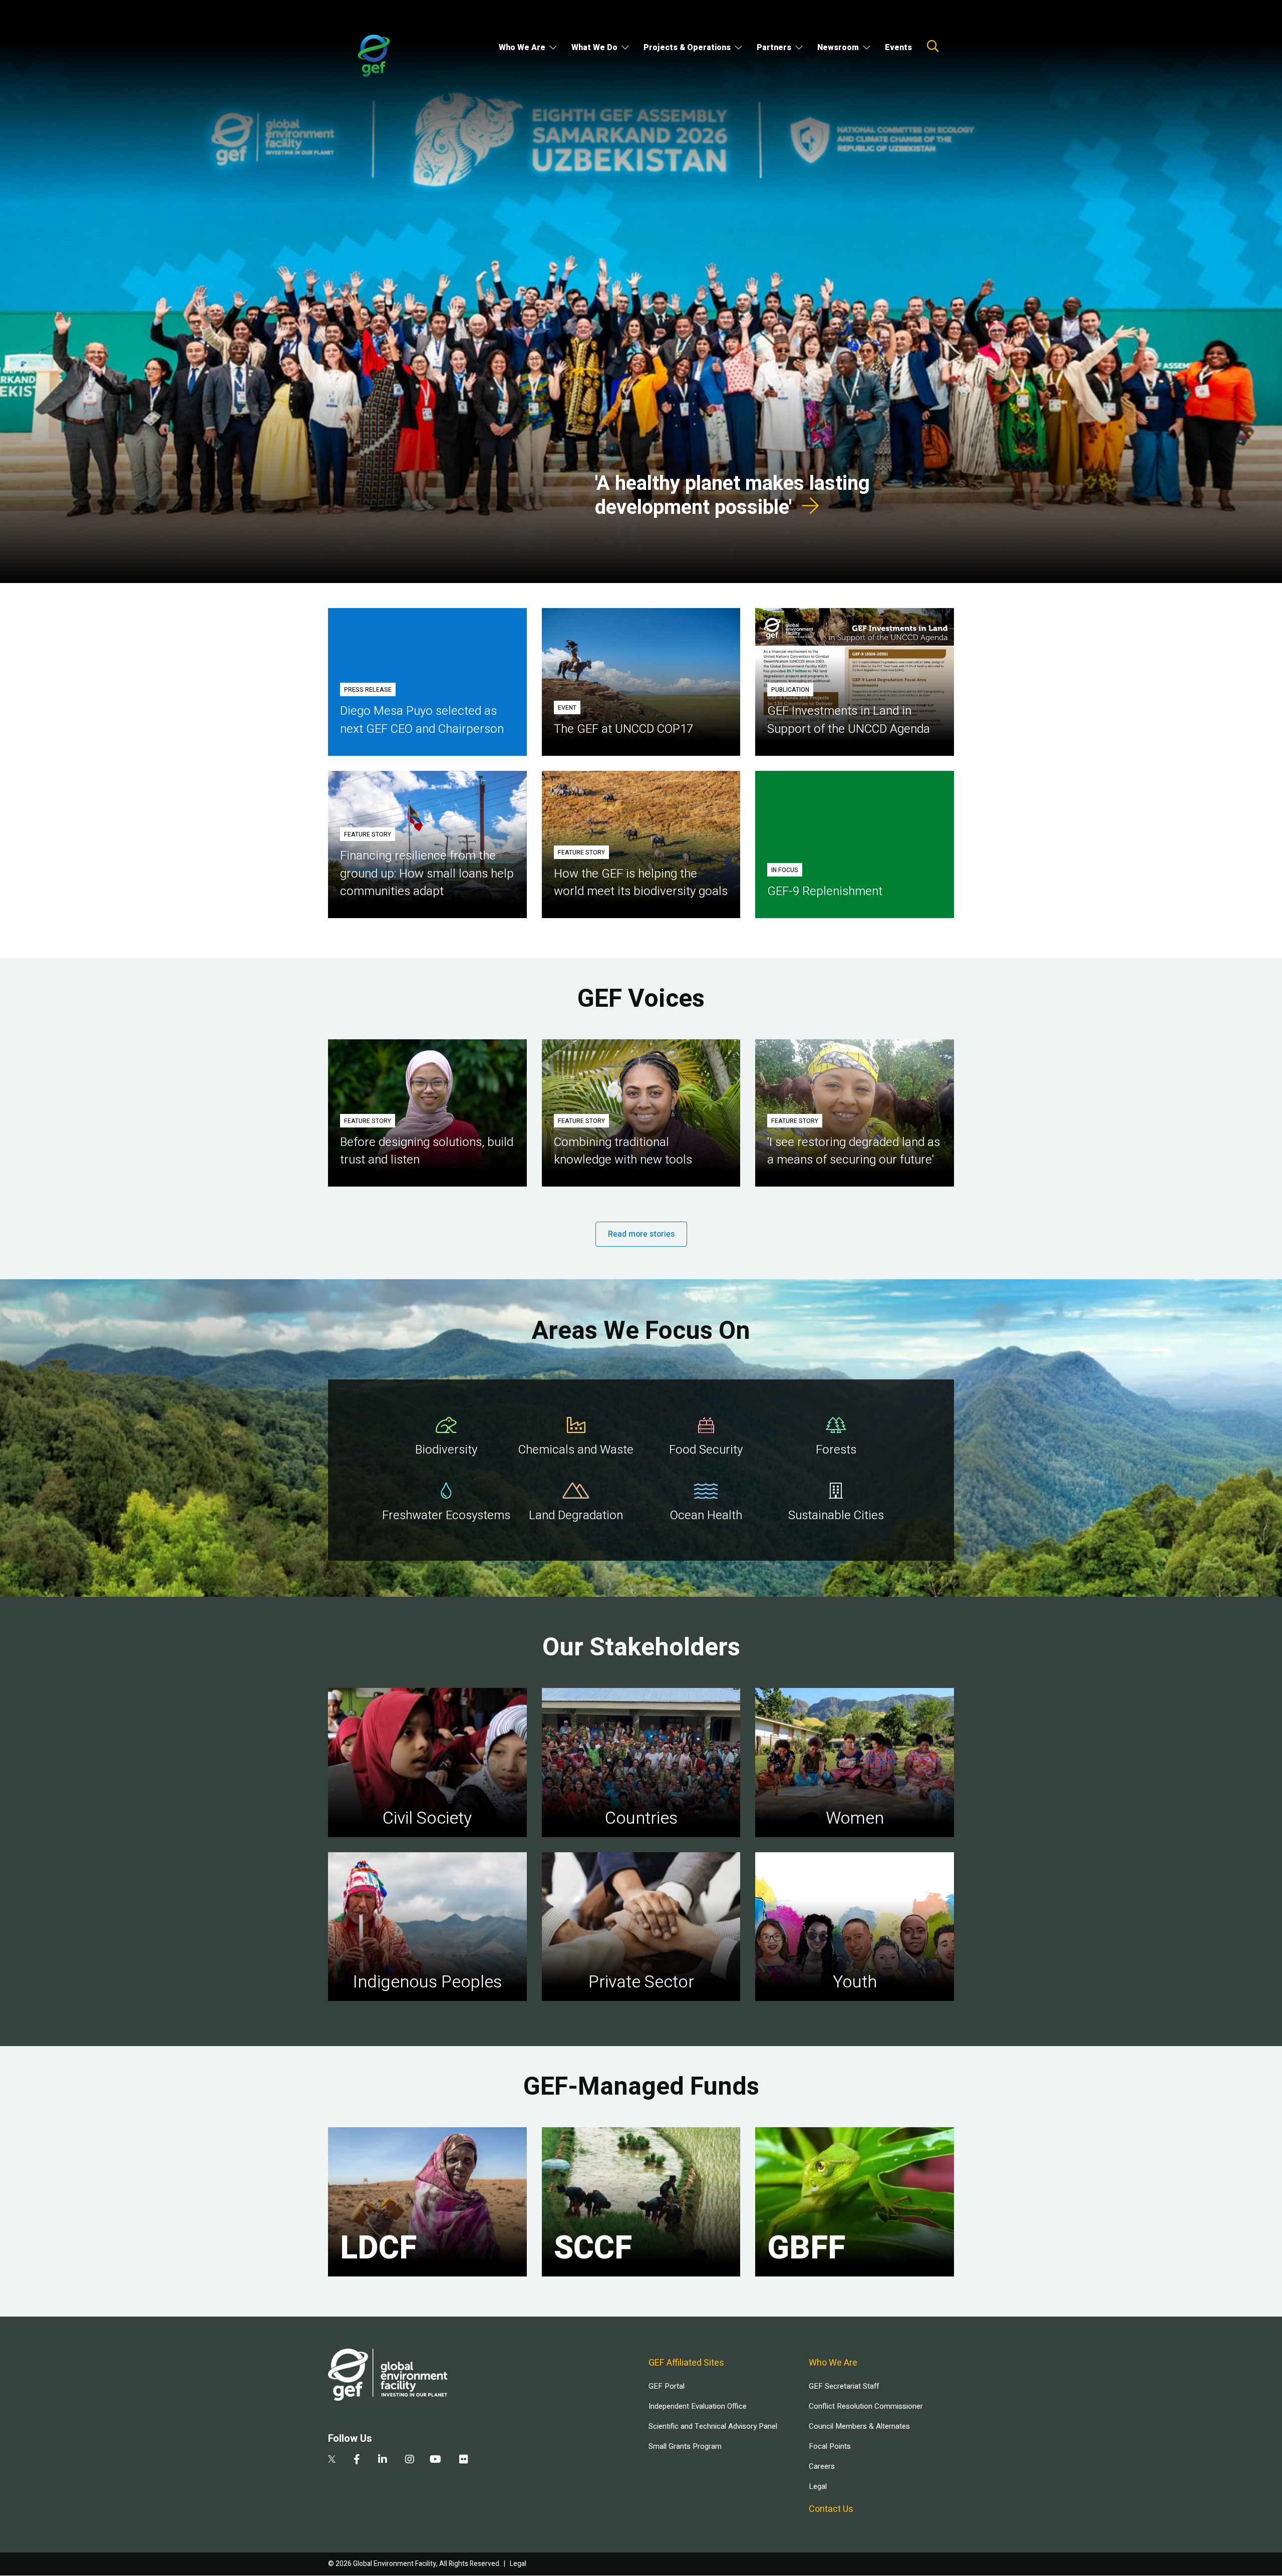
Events (898, 48)
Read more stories (641, 1234)
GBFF (806, 2248)
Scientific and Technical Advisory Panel (713, 2426)
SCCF (593, 2248)
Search (933, 46)
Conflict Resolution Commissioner (866, 2406)
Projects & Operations (687, 48)
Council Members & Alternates (859, 2426)
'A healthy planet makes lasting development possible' (732, 496)
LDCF (378, 2248)
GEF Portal (667, 2386)
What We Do (594, 48)
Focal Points (830, 2446)
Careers (822, 2466)
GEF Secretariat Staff (844, 2386)
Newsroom (838, 48)
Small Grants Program (685, 2446)
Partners (774, 48)
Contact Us (831, 2509)
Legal (818, 2486)
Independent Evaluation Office (698, 2406)
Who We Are (522, 48)
